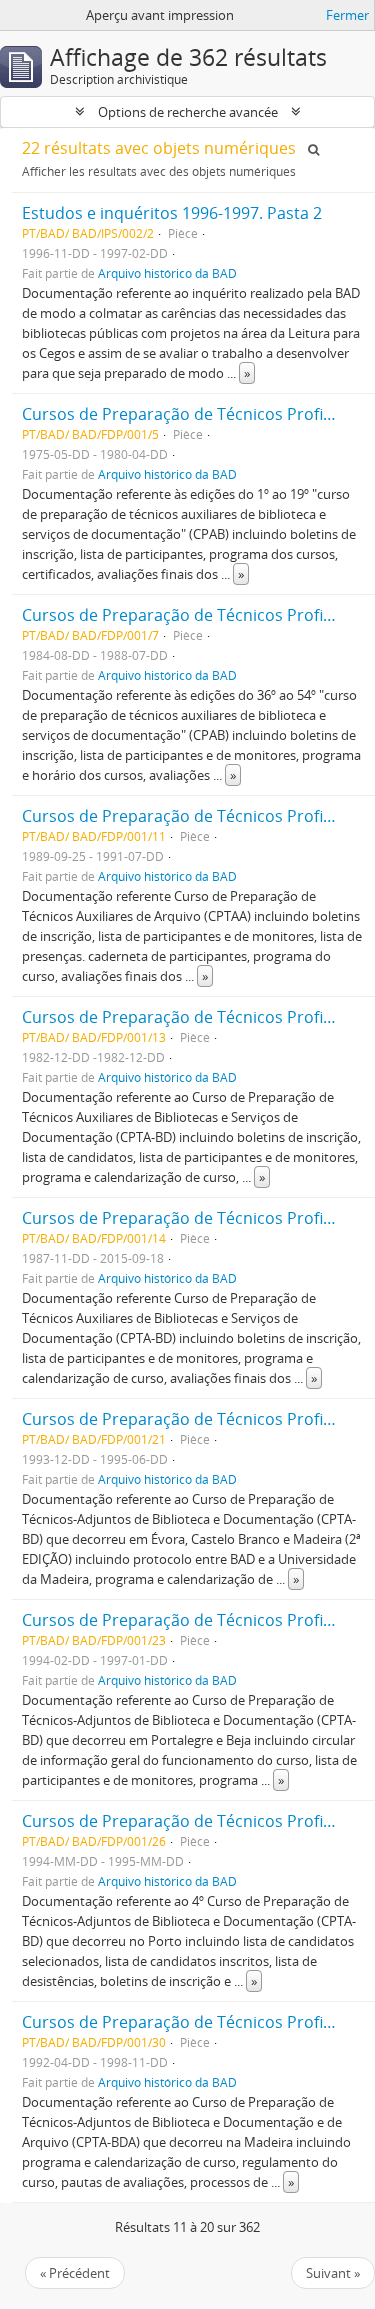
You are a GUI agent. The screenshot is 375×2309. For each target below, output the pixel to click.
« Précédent (75, 2273)
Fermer (347, 15)
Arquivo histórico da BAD (167, 273)
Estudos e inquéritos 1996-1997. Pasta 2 (172, 213)
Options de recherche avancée (188, 112)
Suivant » (333, 2273)
